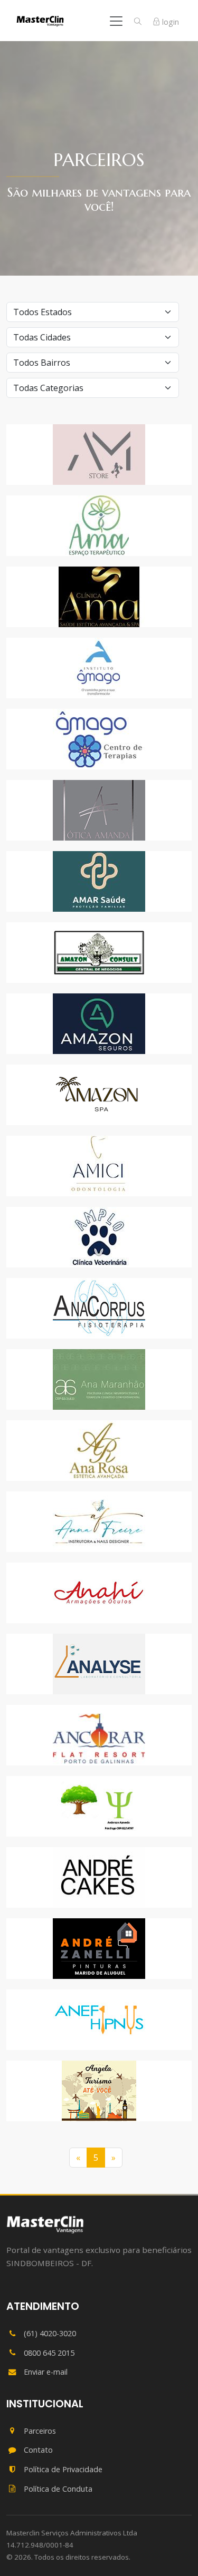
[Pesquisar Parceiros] (138, 22)
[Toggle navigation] (116, 21)
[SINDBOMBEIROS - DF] (45, 2224)
